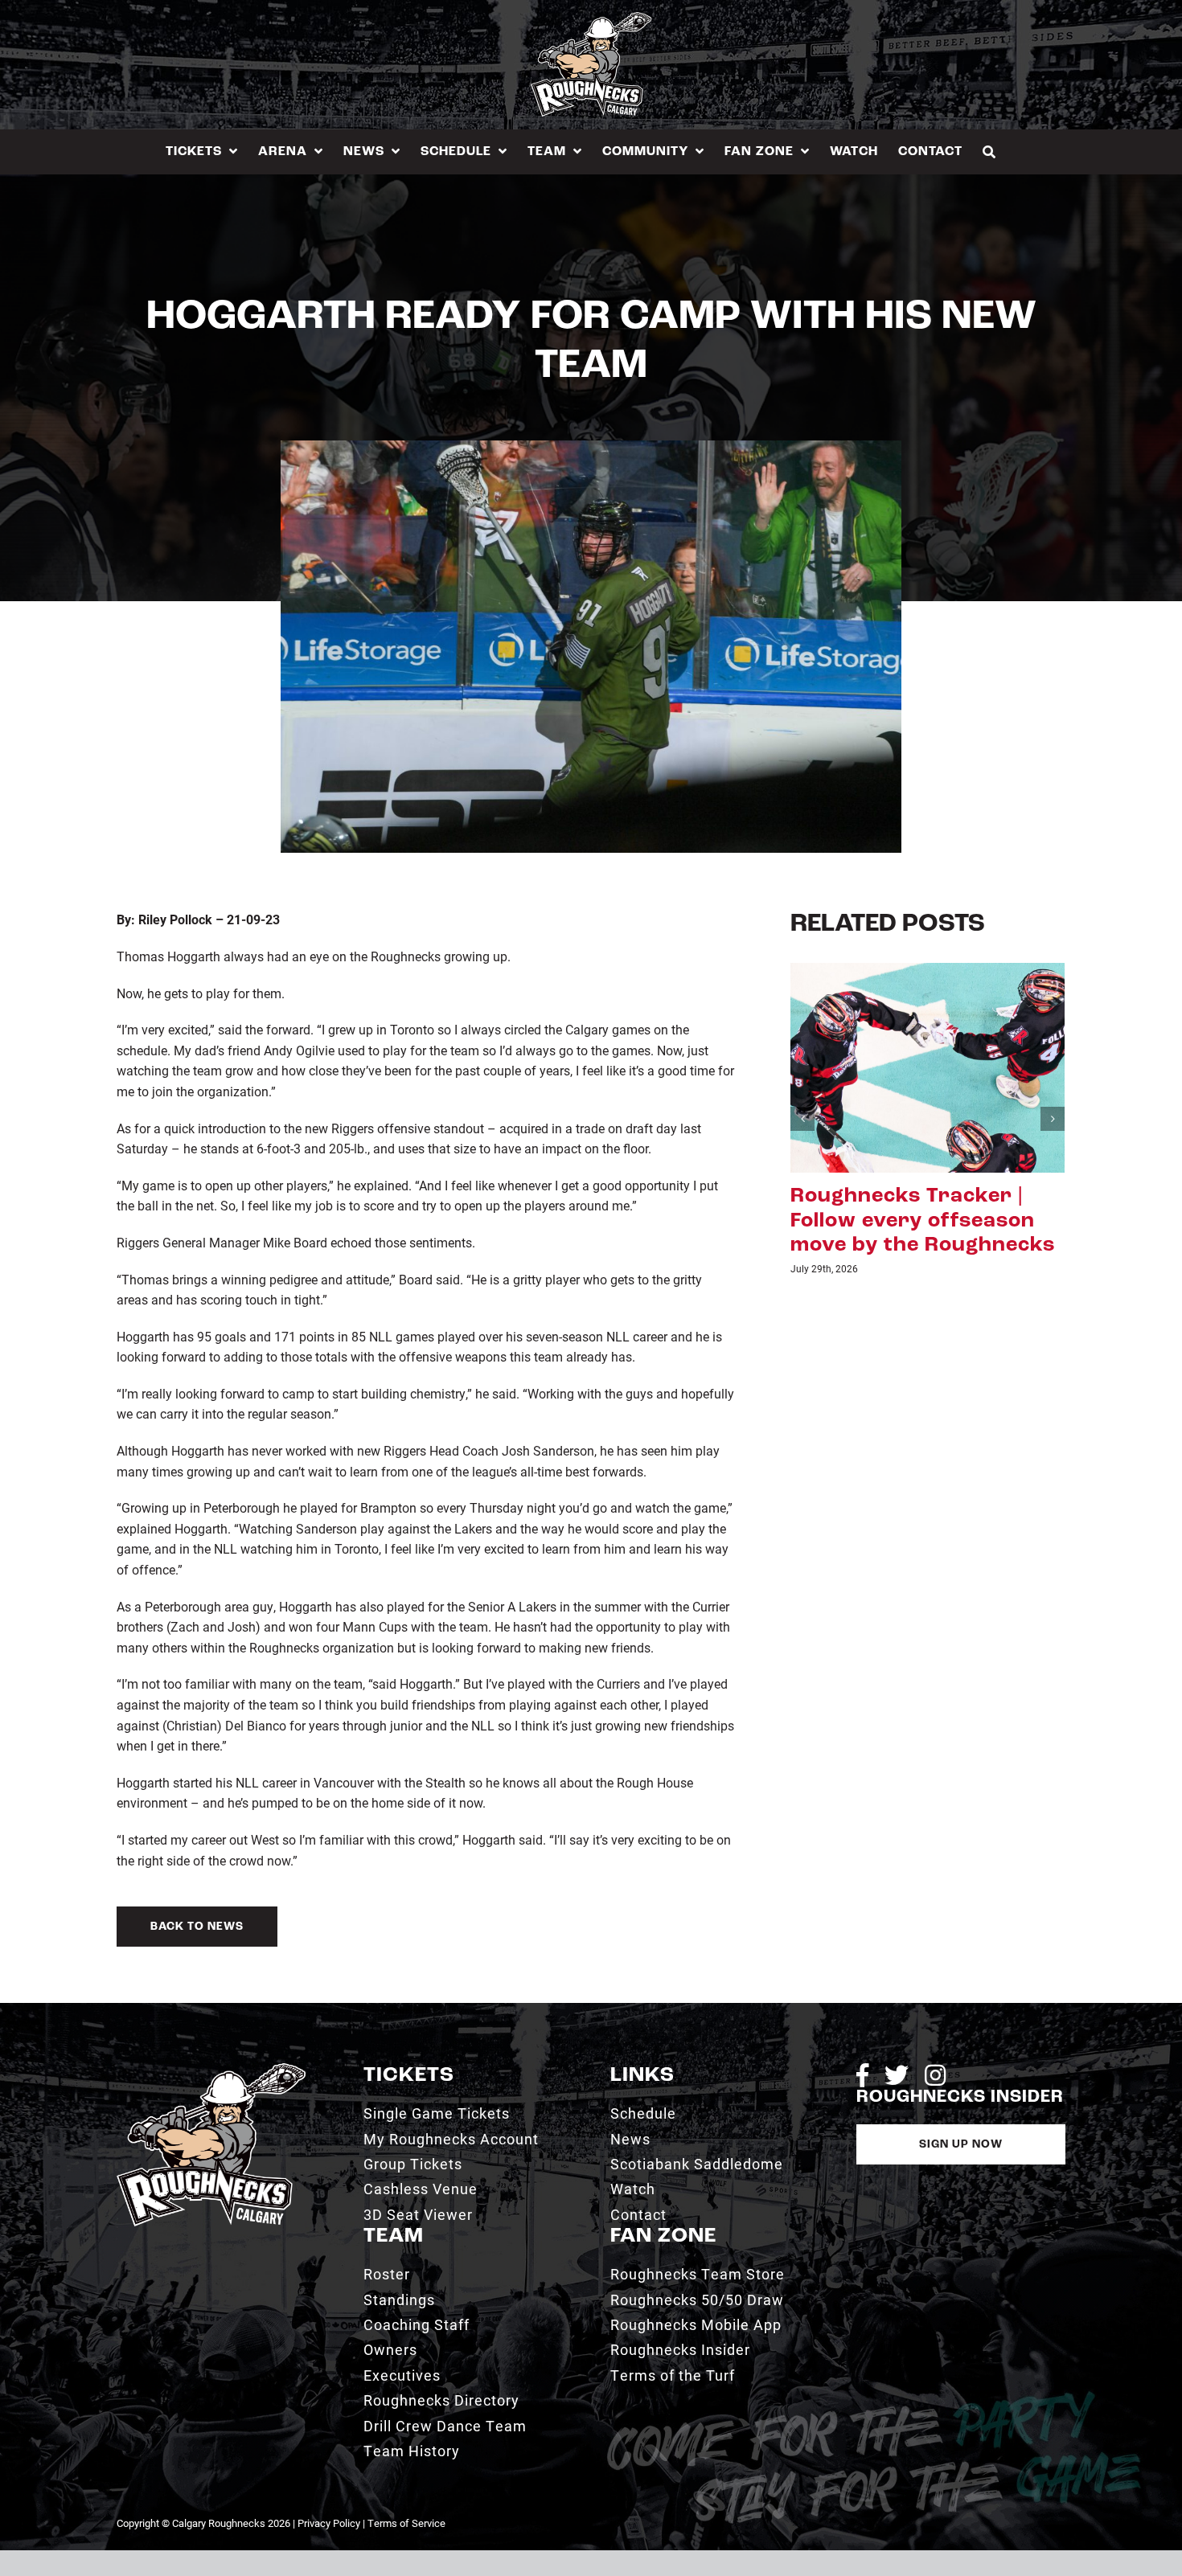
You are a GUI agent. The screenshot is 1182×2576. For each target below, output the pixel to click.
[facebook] (862, 2075)
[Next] (1053, 1132)
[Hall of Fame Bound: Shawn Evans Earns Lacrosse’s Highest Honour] (928, 1066)
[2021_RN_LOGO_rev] (211, 2069)
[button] (989, 152)
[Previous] (802, 1132)
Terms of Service (406, 2523)
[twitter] (897, 2075)
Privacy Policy (329, 2523)
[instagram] (935, 2075)
